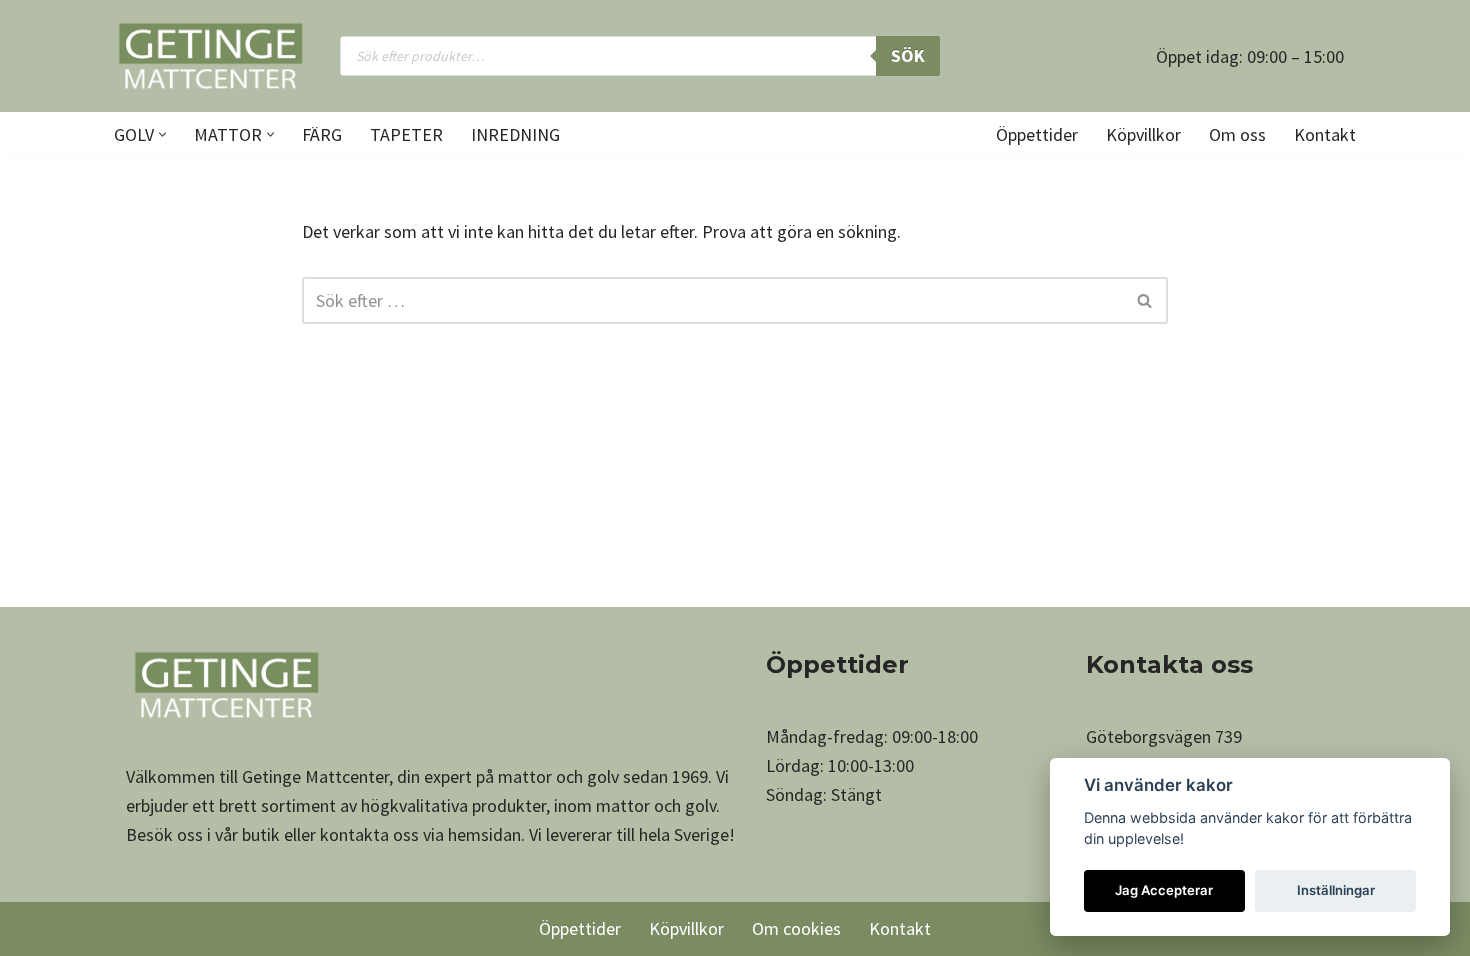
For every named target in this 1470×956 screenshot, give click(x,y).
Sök (908, 55)
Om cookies (796, 928)
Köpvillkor (1143, 134)
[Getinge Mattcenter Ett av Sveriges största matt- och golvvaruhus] (210, 56)
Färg (322, 134)
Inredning (515, 134)
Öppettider (1037, 134)
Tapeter (406, 134)
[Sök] (1145, 300)
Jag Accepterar (1164, 890)
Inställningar (1336, 890)
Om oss (1237, 134)
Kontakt (1325, 134)
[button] (162, 134)
